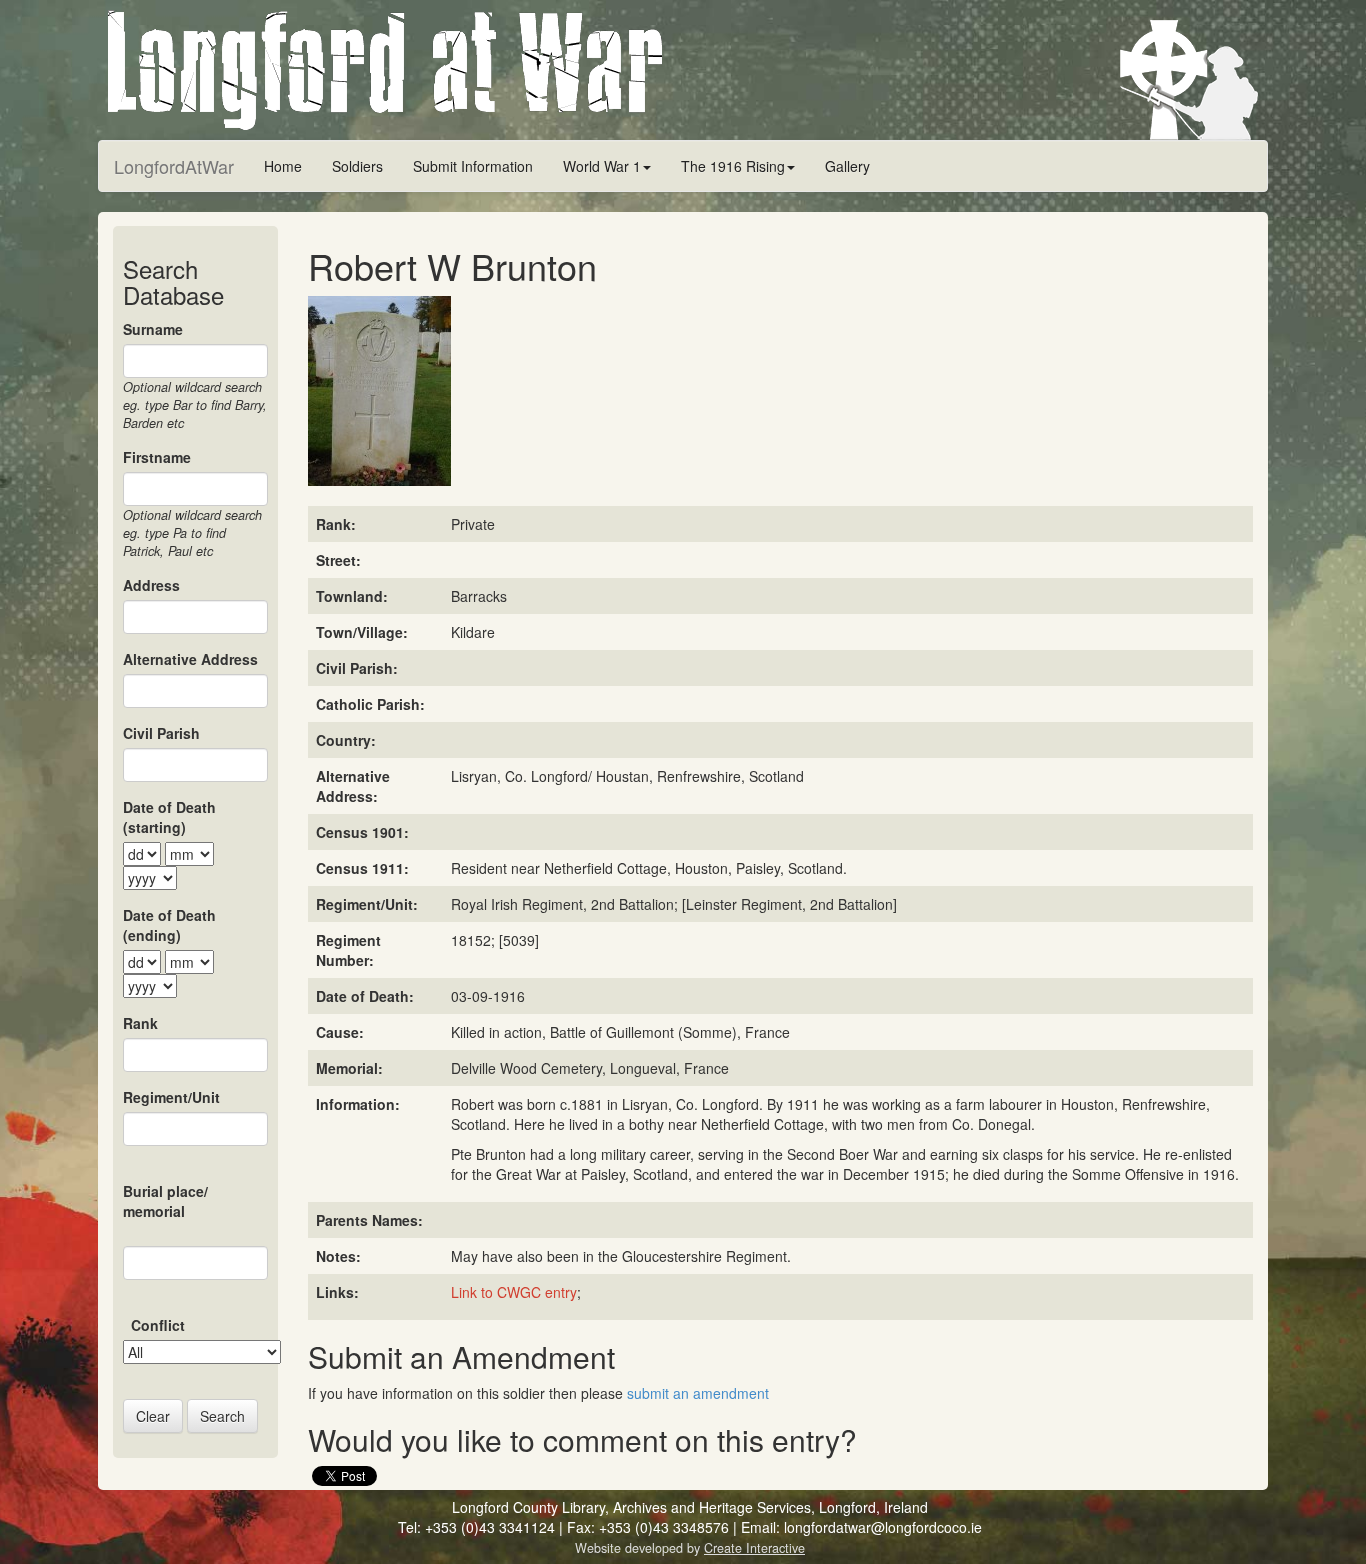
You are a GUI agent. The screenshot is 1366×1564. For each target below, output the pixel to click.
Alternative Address (190, 659)
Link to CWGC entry (514, 1292)
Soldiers (357, 166)
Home (283, 166)
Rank (140, 1023)
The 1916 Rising (733, 166)
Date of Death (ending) (169, 925)
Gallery (847, 166)
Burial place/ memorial (165, 1201)
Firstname (157, 457)
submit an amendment (698, 1393)
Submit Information (473, 166)
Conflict (158, 1325)
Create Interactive (754, 1548)
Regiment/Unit (171, 1097)
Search (222, 1416)
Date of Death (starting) (169, 817)
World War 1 (602, 166)
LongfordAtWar (174, 166)
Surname (153, 329)
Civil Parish (161, 733)
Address (151, 585)
